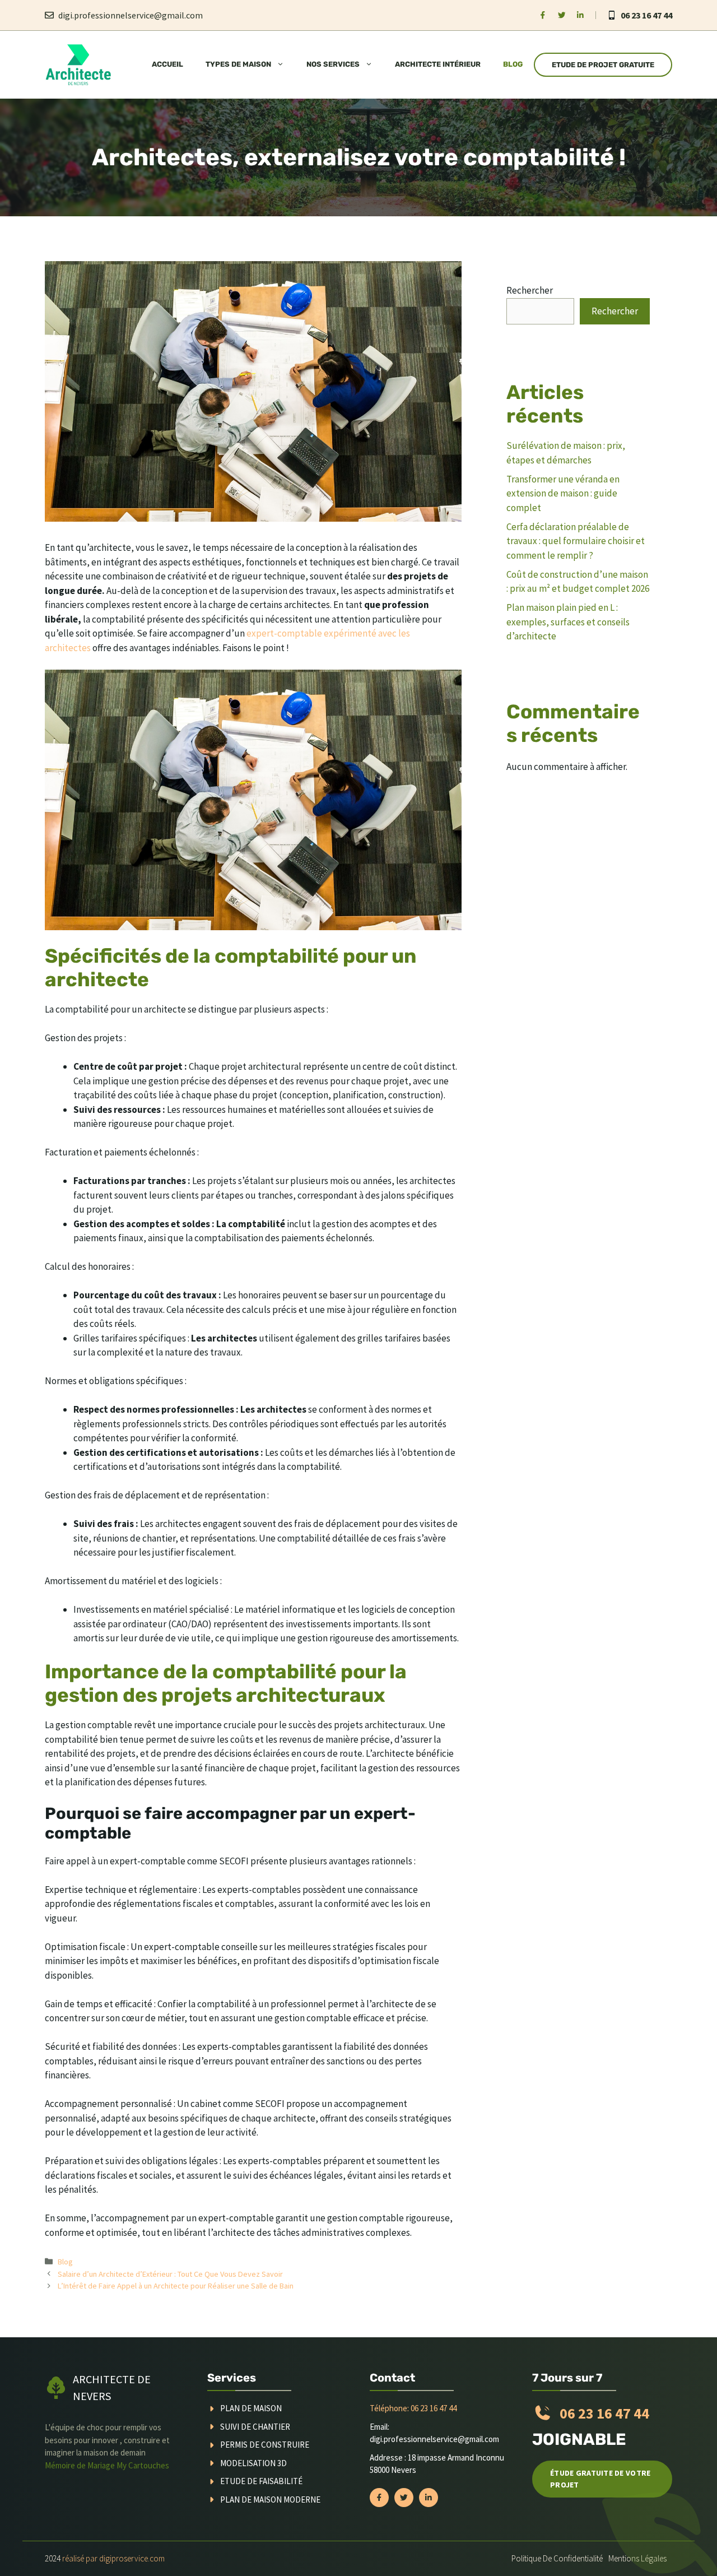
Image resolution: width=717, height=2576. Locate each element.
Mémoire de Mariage (81, 2465)
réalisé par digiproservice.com (113, 2558)
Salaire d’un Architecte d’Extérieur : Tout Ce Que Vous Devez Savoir (170, 2274)
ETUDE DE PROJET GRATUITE (603, 65)
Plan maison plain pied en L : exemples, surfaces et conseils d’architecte (568, 622)
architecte (165, 1009)
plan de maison (251, 2408)
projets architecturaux (380, 1725)
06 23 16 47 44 (646, 15)
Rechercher (530, 290)
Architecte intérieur (438, 64)
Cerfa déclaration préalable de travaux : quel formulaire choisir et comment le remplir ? (576, 541)
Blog (513, 64)
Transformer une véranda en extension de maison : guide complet (563, 493)
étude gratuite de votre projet (600, 2479)
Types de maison (238, 64)
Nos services (333, 64)
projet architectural (262, 1066)
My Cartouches (143, 2465)
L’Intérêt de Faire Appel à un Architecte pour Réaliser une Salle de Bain (176, 2286)
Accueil (167, 64)
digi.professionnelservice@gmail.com (131, 15)
